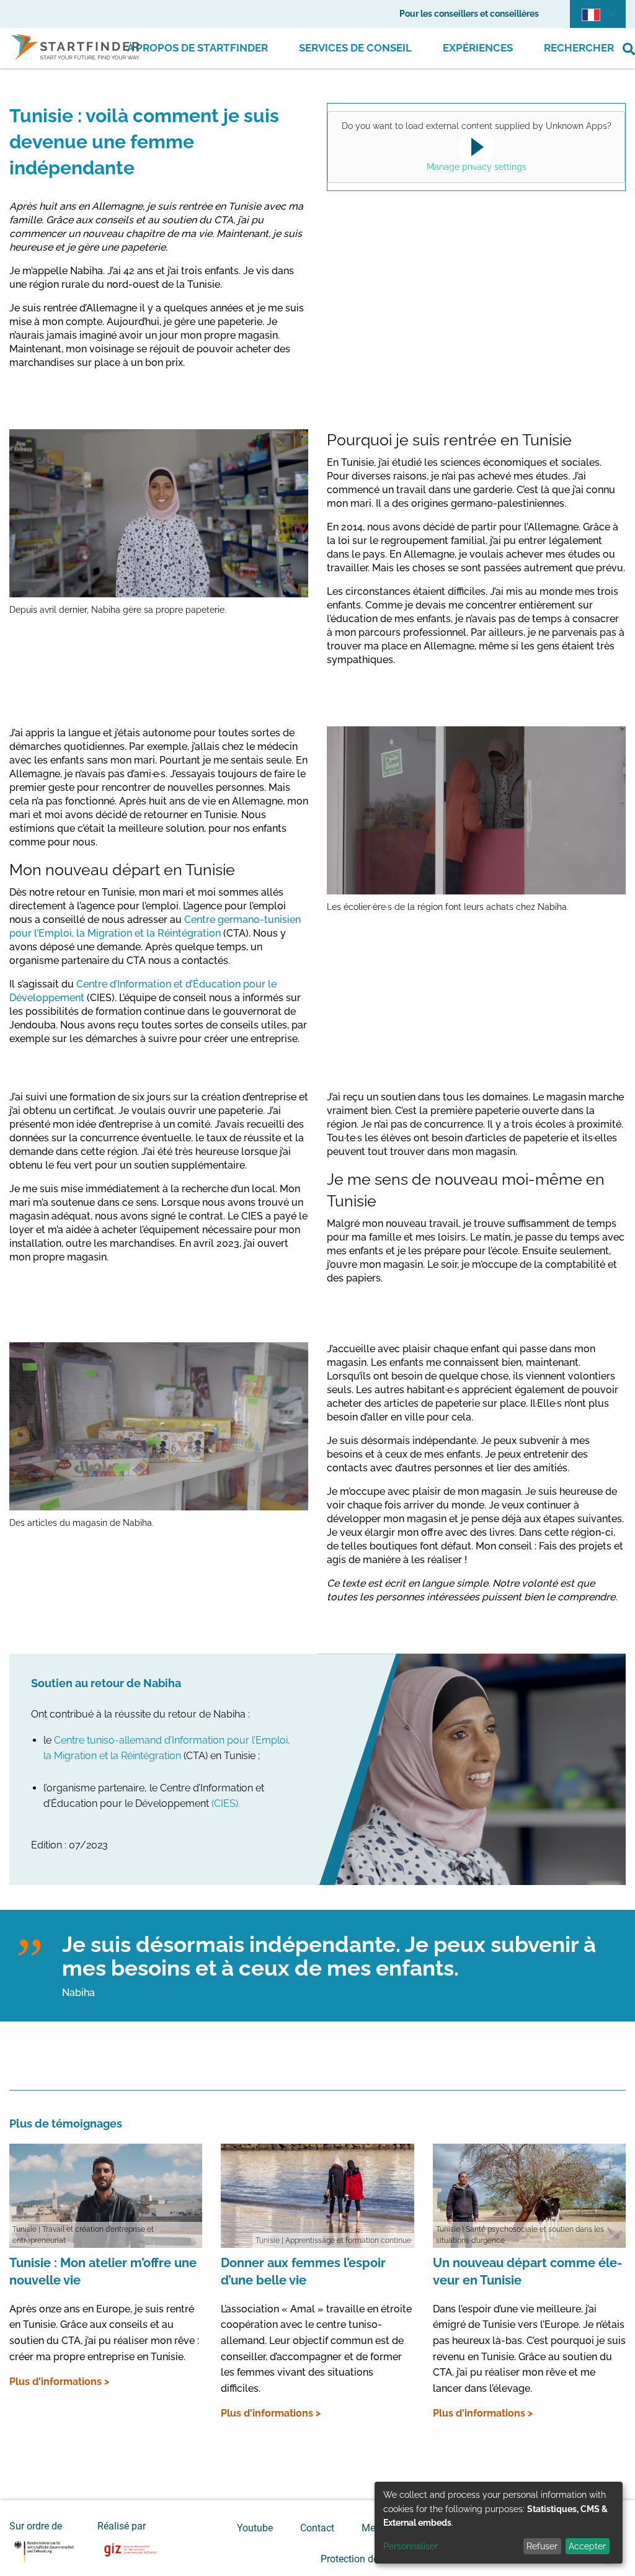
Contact (317, 2528)
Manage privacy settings (477, 167)
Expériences (478, 48)
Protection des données (372, 2559)
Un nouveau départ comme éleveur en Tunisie (527, 2271)
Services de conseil (355, 48)
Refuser (542, 2546)
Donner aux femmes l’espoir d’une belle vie (303, 2271)
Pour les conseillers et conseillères (469, 14)
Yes (474, 148)
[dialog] (499, 2523)
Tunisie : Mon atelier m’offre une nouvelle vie (103, 2271)
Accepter (587, 2546)
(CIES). (226, 1803)
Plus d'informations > (59, 2382)
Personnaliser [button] (411, 2546)
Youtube (255, 2528)
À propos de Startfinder (198, 48)
